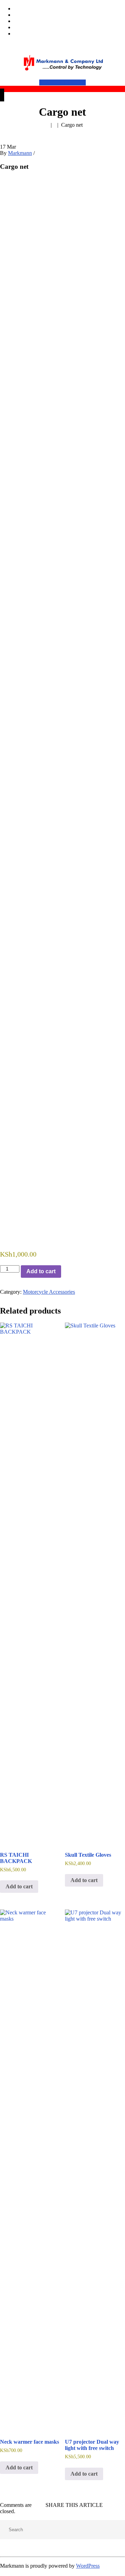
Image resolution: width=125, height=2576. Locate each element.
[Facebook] (106, 2505)
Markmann (20, 153)
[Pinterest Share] (73, 185)
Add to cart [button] (19, 1886)
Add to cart (41, 1271)
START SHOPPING (62, 82)
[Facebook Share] (7, 185)
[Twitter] (112, 2505)
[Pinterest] (123, 2505)
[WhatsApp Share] (40, 185)
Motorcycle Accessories (49, 1292)
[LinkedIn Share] (57, 185)
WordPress (88, 2566)
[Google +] (117, 2505)
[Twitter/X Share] (23, 185)
